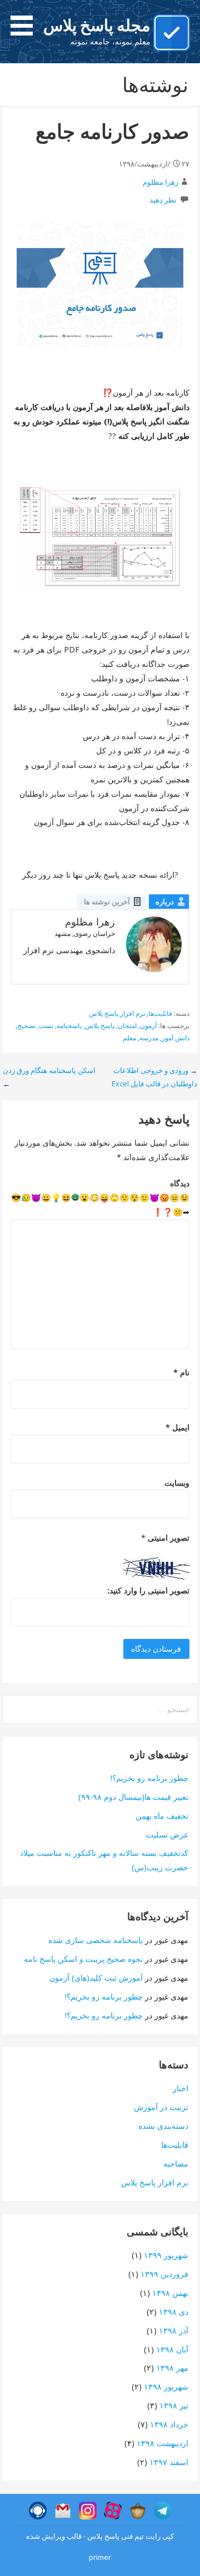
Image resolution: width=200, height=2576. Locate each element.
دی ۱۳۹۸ (174, 2312)
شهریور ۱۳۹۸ (166, 2387)
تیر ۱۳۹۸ (174, 2405)
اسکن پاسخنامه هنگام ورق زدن (49, 1070)
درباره (165, 902)
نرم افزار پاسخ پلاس (117, 1013)
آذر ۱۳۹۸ (174, 2330)
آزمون (148, 1026)
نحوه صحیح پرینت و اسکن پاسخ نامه (83, 1959)
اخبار (181, 2088)
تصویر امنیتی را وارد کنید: (148, 1590)
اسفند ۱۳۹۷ (169, 2462)
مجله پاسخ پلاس (97, 25)
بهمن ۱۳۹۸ (170, 2293)
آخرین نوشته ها (107, 902)
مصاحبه (176, 2163)
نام (181, 1372)
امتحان (127, 1026)
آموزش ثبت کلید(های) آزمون (96, 1978)
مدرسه (149, 1038)
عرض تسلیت (167, 1834)
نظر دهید (163, 200)
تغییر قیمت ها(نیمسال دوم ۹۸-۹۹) (133, 1797)
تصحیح (26, 1026)
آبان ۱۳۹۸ (172, 2349)
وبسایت (177, 1483)
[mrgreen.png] (75, 1197)
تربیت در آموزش (161, 2107)
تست (46, 1026)
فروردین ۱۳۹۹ (164, 2274)
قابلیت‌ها (160, 1013)
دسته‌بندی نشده (163, 2126)
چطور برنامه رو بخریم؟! (149, 1778)
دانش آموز (176, 1038)
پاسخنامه (69, 1026)
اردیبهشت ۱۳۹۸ (162, 2443)
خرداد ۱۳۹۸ (169, 2424)
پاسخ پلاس (100, 1026)
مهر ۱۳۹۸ (172, 2368)
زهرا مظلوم (161, 182)
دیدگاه (180, 1183)
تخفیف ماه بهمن (162, 1816)
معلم (129, 1038)
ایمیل (177, 1427)
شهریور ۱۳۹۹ (166, 2255)
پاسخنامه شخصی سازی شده (96, 1940)
